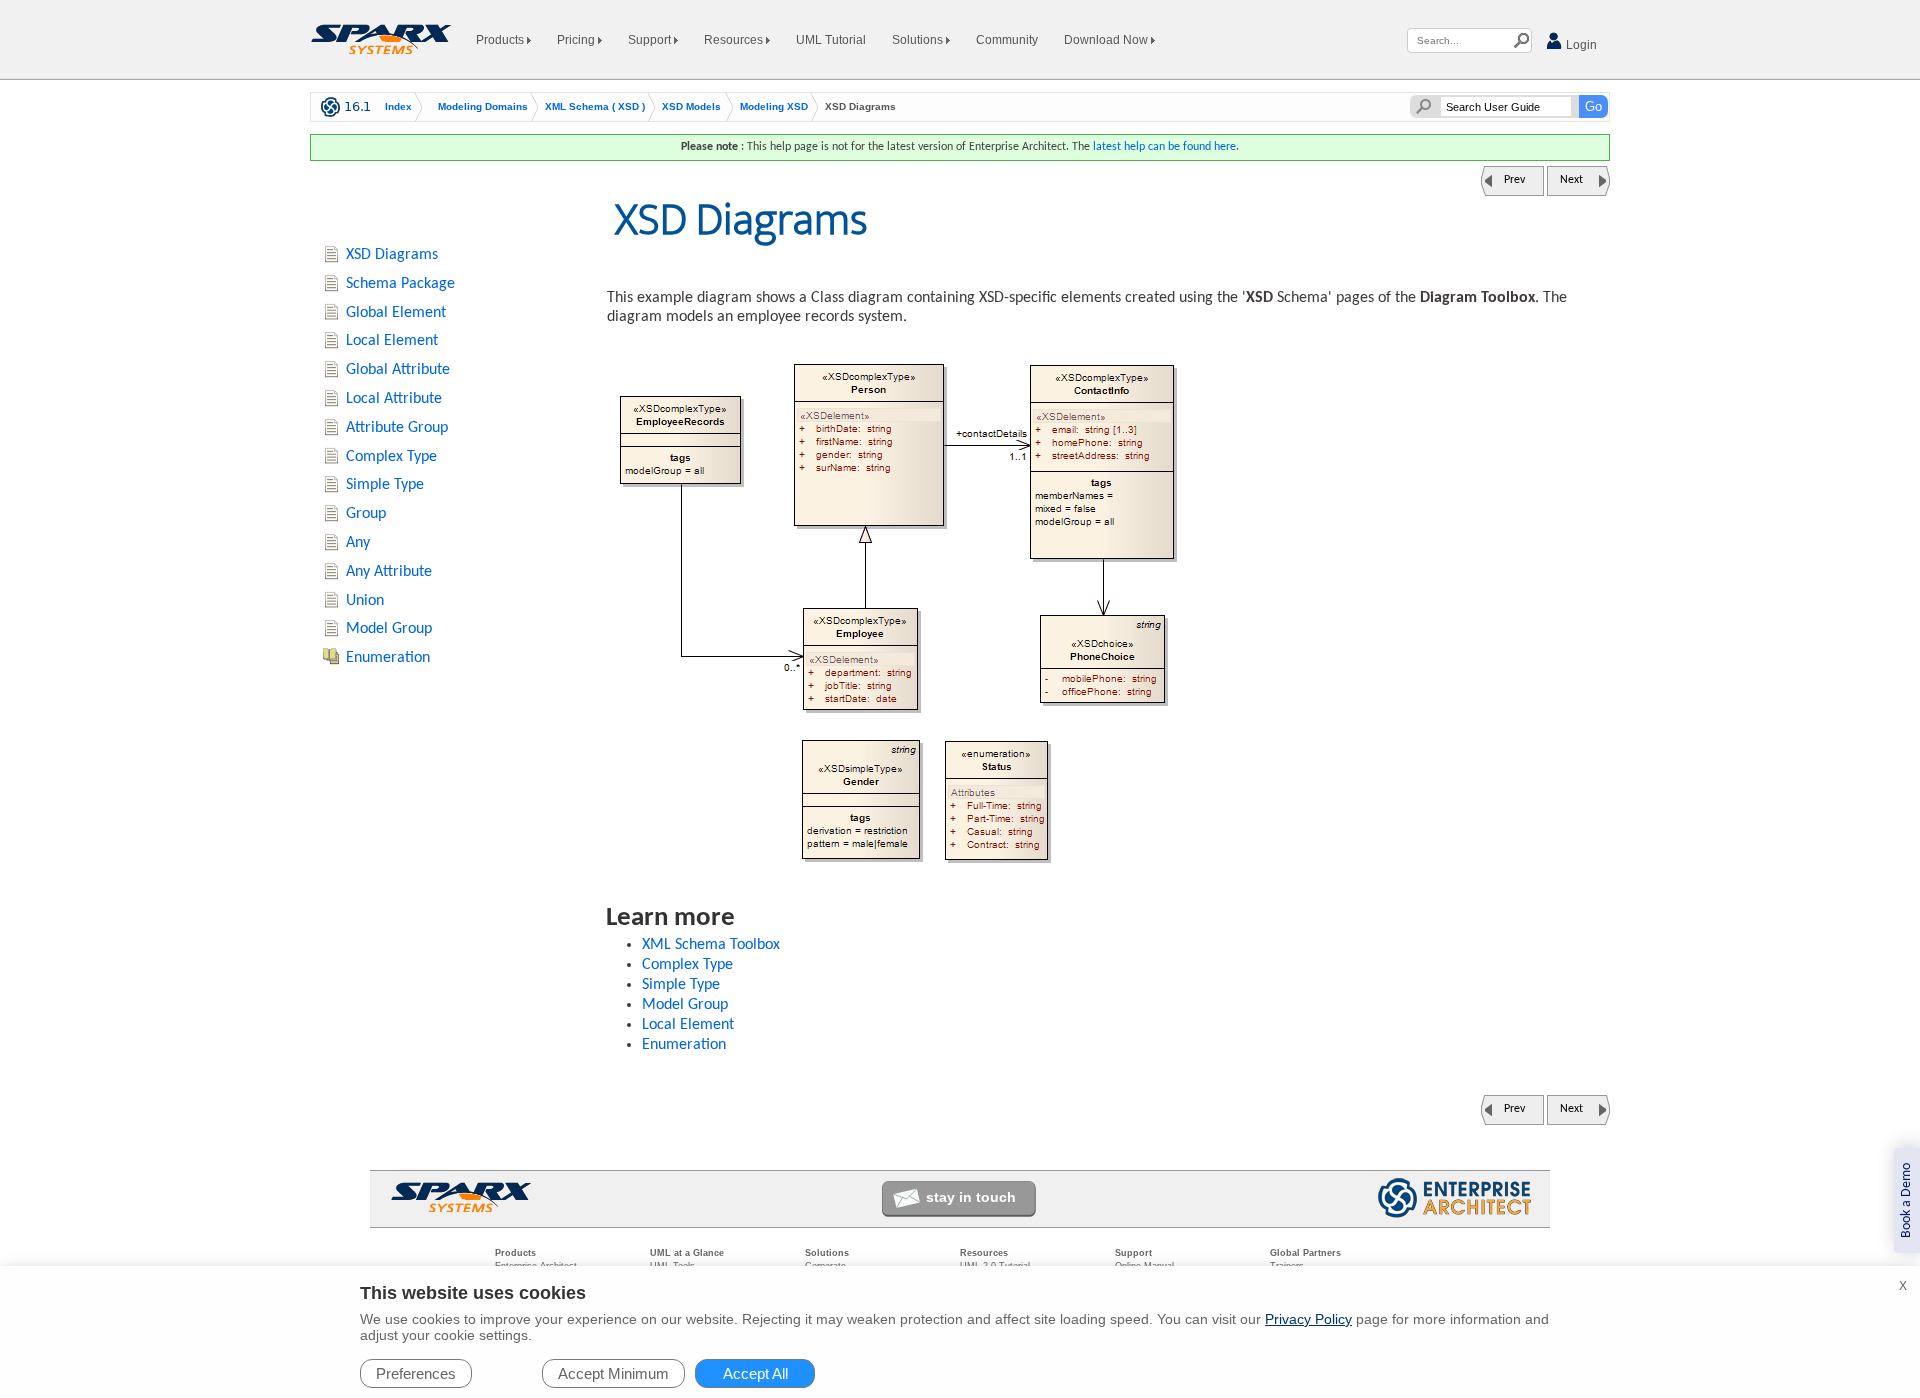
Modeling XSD (774, 107)
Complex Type (687, 965)
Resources (735, 40)
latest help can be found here (1164, 147)
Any (358, 543)
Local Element (688, 1025)
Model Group (685, 1005)
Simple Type (681, 985)
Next (1571, 180)
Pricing (577, 40)
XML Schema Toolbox (711, 945)
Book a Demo (1906, 1200)
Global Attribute (398, 370)
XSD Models (691, 107)
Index (398, 107)
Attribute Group (397, 428)
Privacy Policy (1308, 1319)
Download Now (1107, 40)
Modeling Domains (483, 107)
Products (501, 40)
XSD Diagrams (392, 255)
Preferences (416, 1373)
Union (365, 601)
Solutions (919, 40)
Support (651, 40)
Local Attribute (394, 399)
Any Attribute (389, 572)
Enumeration (684, 1045)
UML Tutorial (831, 40)
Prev (1514, 180)
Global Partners (1305, 1253)
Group (366, 514)
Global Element (396, 313)
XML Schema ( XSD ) (595, 107)
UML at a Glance (687, 1253)
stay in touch (971, 1197)
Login (1580, 45)
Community (1007, 40)
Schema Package (400, 284)
